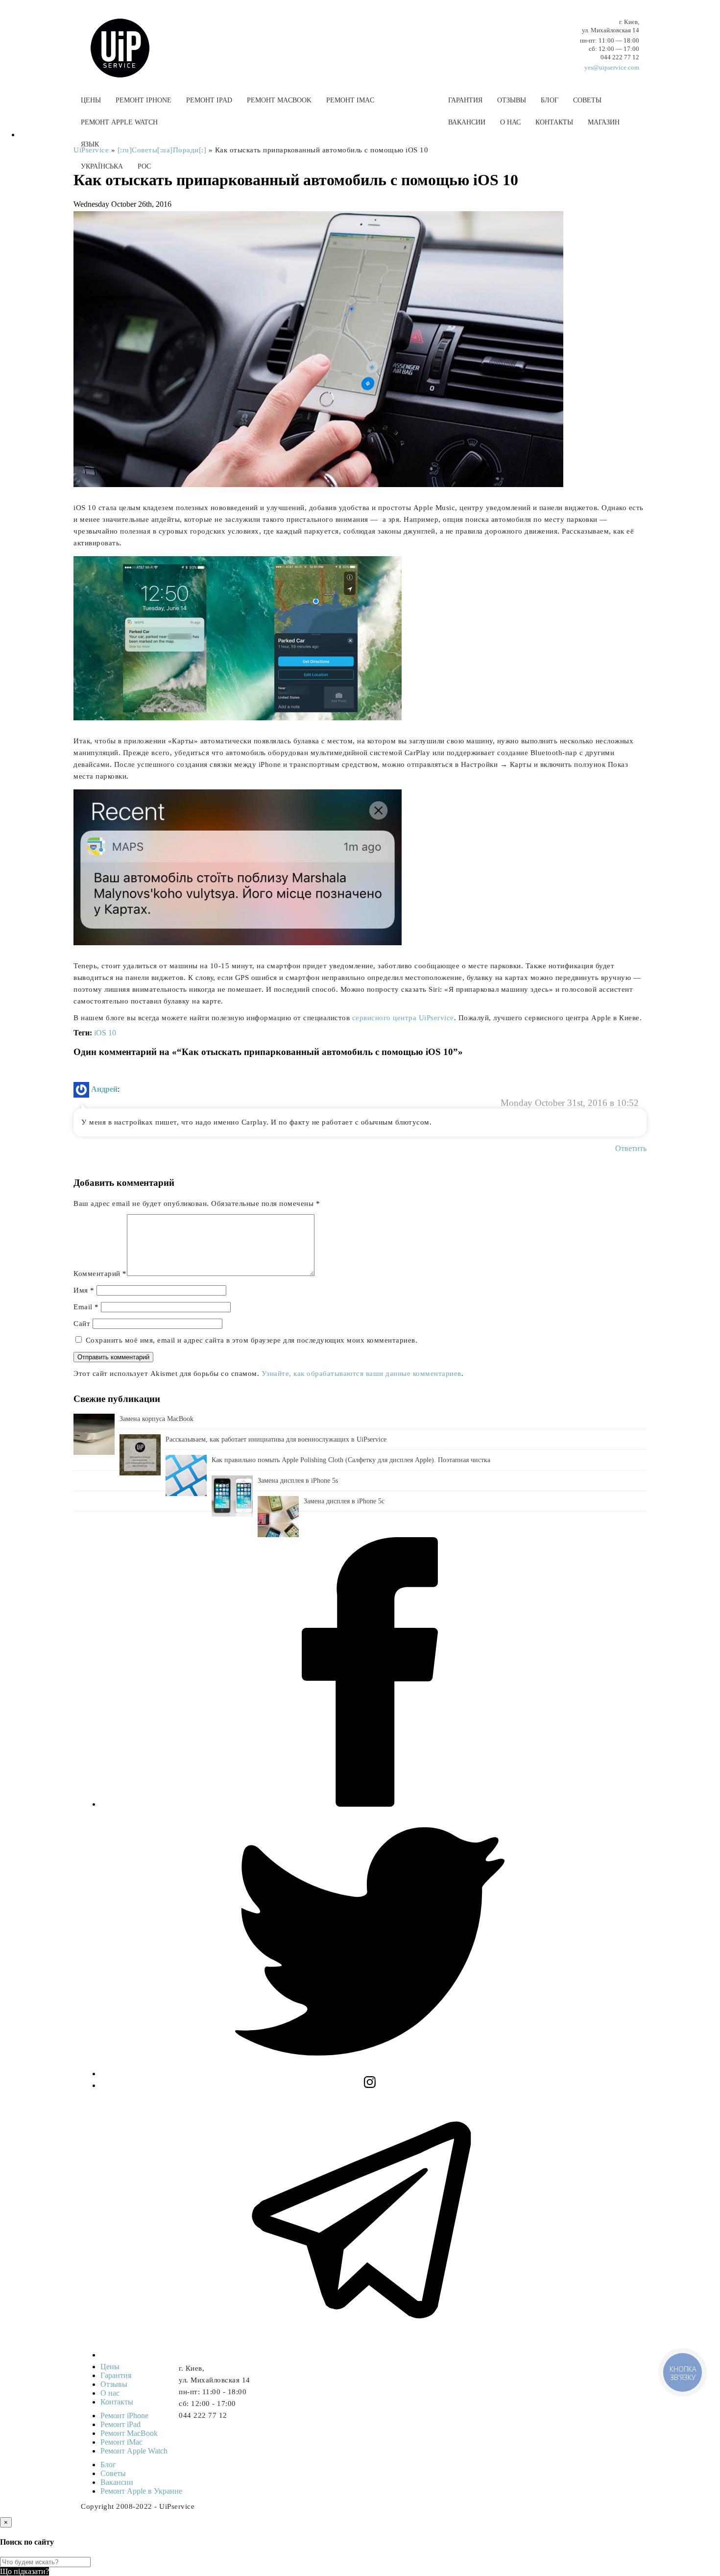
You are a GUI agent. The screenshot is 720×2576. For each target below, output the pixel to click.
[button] (360, 190)
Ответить (631, 1148)
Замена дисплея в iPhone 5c (344, 1501)
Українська (102, 166)
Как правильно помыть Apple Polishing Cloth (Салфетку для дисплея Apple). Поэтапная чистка (351, 1460)
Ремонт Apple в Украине (141, 2491)
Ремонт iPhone (144, 100)
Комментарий (100, 1274)
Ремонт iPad (209, 100)
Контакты (554, 122)
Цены (91, 100)
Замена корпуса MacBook (156, 1419)
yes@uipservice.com (612, 67)
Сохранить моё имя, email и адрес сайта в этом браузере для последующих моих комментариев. (252, 1340)
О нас (510, 122)
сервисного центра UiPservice (403, 1018)
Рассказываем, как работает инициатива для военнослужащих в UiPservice (276, 1439)
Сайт (82, 1324)
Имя (84, 1290)
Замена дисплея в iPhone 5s (298, 1481)
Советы (587, 100)
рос (144, 166)
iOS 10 (105, 1033)
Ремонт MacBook (279, 100)
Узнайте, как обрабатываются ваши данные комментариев (361, 1374)
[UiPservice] (127, 38)
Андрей (104, 1089)
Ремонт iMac (350, 100)
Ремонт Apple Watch (119, 122)
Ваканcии (467, 122)
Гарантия (465, 100)
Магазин (604, 122)
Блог (550, 100)
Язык (90, 144)
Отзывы (512, 100)
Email (86, 1307)
